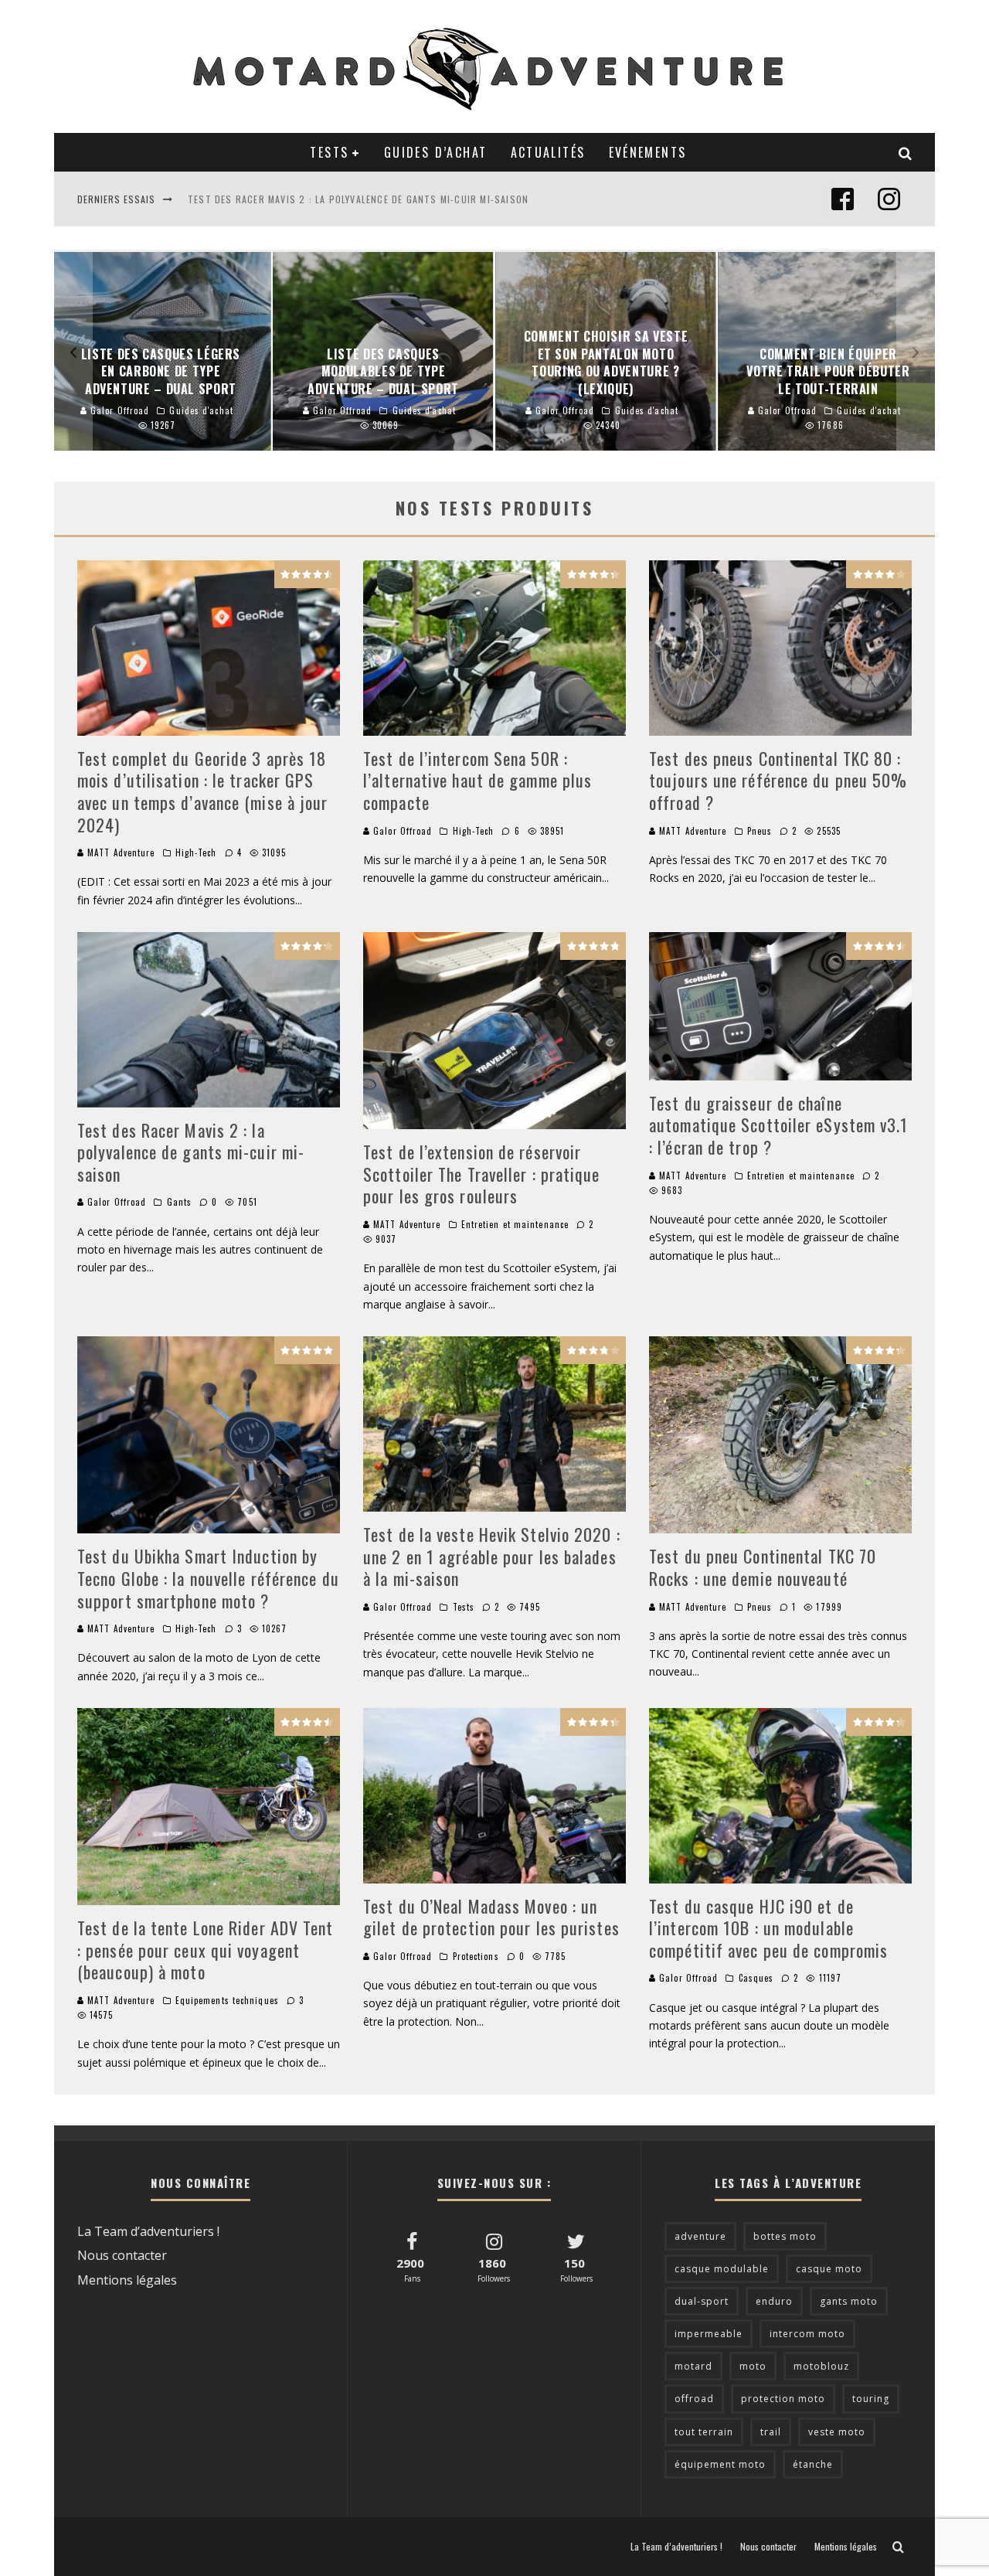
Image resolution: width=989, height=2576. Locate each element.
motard (693, 2366)
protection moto (783, 2399)
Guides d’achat (436, 152)
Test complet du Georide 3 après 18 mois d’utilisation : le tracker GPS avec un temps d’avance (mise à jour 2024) (203, 791)
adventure (700, 2236)
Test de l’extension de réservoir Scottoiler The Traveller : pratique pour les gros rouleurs (482, 1174)
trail (771, 2432)
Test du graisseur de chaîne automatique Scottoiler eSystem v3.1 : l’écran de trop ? (779, 1125)
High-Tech (196, 852)
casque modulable (722, 2269)
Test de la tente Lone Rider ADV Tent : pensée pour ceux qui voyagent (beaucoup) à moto (206, 1950)
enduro (774, 2301)
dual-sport (702, 2301)
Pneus (760, 831)
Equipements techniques (227, 2000)
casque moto (829, 2269)
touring (871, 2399)
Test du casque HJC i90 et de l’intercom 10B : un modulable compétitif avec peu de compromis (768, 1928)
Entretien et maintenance (515, 1224)
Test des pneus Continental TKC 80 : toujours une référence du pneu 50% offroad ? (778, 780)
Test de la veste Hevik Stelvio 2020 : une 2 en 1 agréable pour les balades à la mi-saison (492, 1556)
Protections (476, 1956)
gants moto (849, 2301)
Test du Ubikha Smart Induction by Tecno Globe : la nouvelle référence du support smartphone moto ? (208, 1578)
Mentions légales (127, 2280)
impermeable (709, 2334)
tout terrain (704, 2432)
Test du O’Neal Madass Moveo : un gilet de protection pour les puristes (491, 1917)
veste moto (837, 2432)
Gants (180, 1202)
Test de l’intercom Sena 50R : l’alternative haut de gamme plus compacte (478, 780)
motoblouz (821, 2366)
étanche (813, 2464)
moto (753, 2366)
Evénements (648, 152)
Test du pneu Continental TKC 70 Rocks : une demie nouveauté (763, 1567)
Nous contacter (122, 2255)
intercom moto (807, 2334)
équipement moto (720, 2464)
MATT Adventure (120, 852)
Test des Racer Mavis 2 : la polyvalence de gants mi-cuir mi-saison (358, 197)
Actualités (548, 152)
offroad (694, 2399)
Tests (329, 152)
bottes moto (785, 2236)
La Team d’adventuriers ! (148, 2231)
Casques (756, 1978)
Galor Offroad (401, 831)
